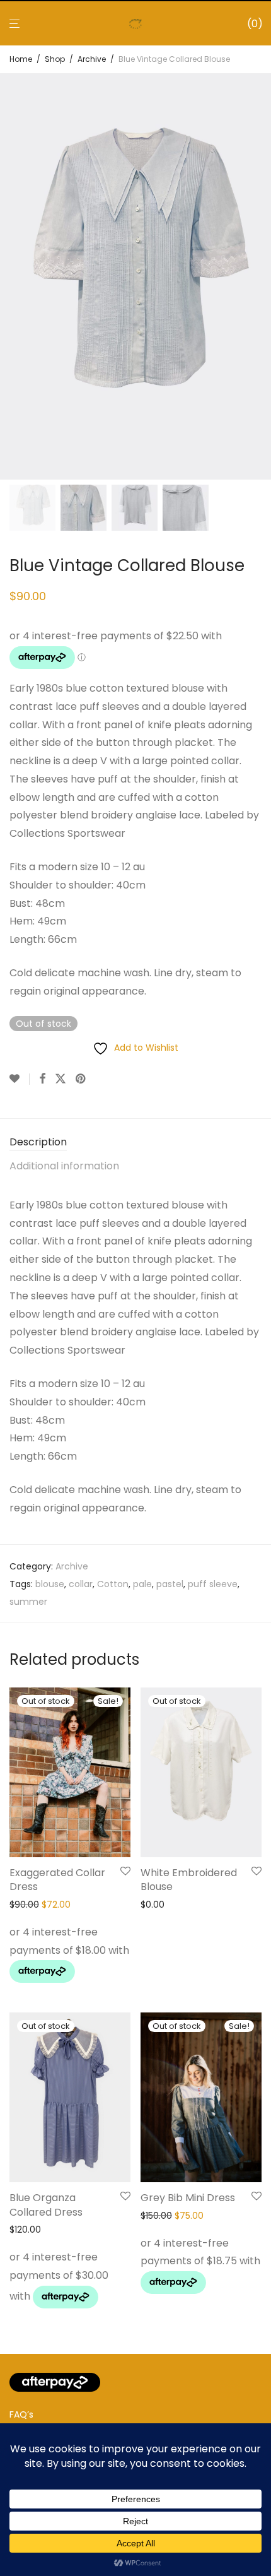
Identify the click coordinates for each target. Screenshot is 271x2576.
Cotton (113, 1584)
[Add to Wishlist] (20, 1079)
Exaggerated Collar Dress (57, 1880)
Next (259, 276)
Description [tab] (38, 1142)
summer (28, 1602)
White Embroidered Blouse (189, 1880)
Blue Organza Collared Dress (46, 2205)
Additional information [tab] (64, 1166)
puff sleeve (213, 1584)
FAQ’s (21, 2414)
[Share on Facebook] (42, 1079)
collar (81, 1584)
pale (142, 1584)
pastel (170, 1584)
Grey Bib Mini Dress (188, 2198)
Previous (12, 276)
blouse (50, 1584)
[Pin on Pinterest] (81, 1079)
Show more (31, 1975)
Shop (55, 59)
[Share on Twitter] (61, 1079)
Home (21, 59)
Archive (92, 59)
